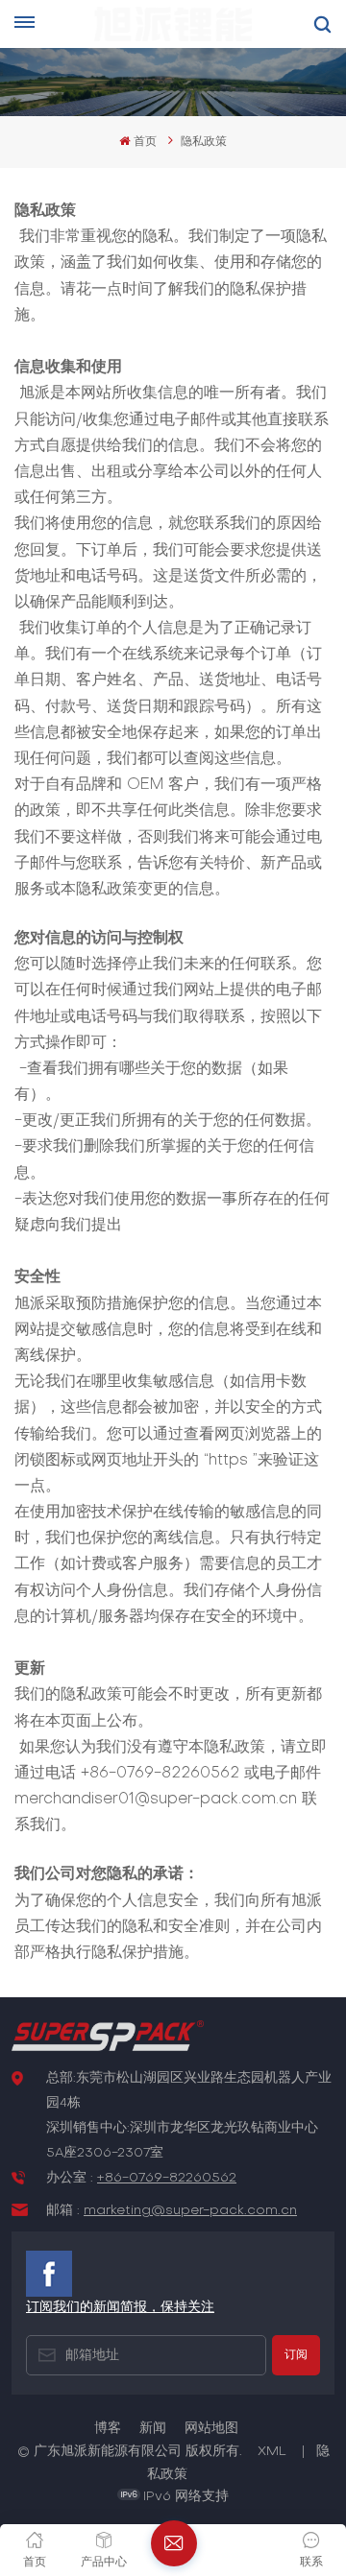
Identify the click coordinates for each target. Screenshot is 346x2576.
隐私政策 (204, 142)
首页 (145, 142)
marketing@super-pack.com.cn (190, 2211)
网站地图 (211, 2429)
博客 (108, 2429)
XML (272, 2452)
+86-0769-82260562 (167, 2178)
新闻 (153, 2429)
